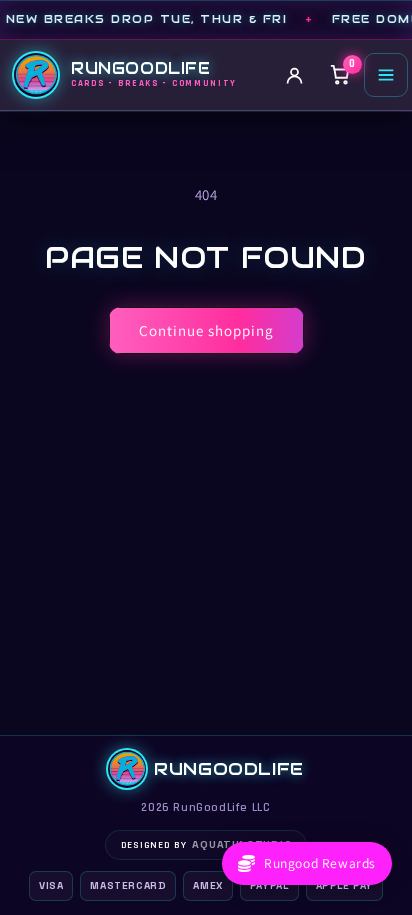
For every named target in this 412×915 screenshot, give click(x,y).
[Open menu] (386, 75)
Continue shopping (206, 330)
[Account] (294, 75)
